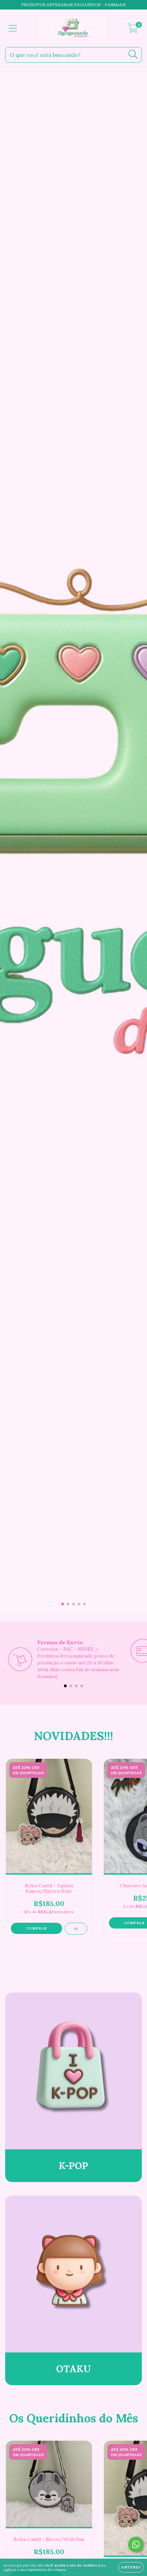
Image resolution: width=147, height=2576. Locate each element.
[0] (133, 30)
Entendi (131, 2567)
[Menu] (13, 28)
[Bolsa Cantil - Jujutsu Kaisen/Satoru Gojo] (76, 1929)
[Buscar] (133, 54)
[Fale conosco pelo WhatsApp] (136, 2544)
